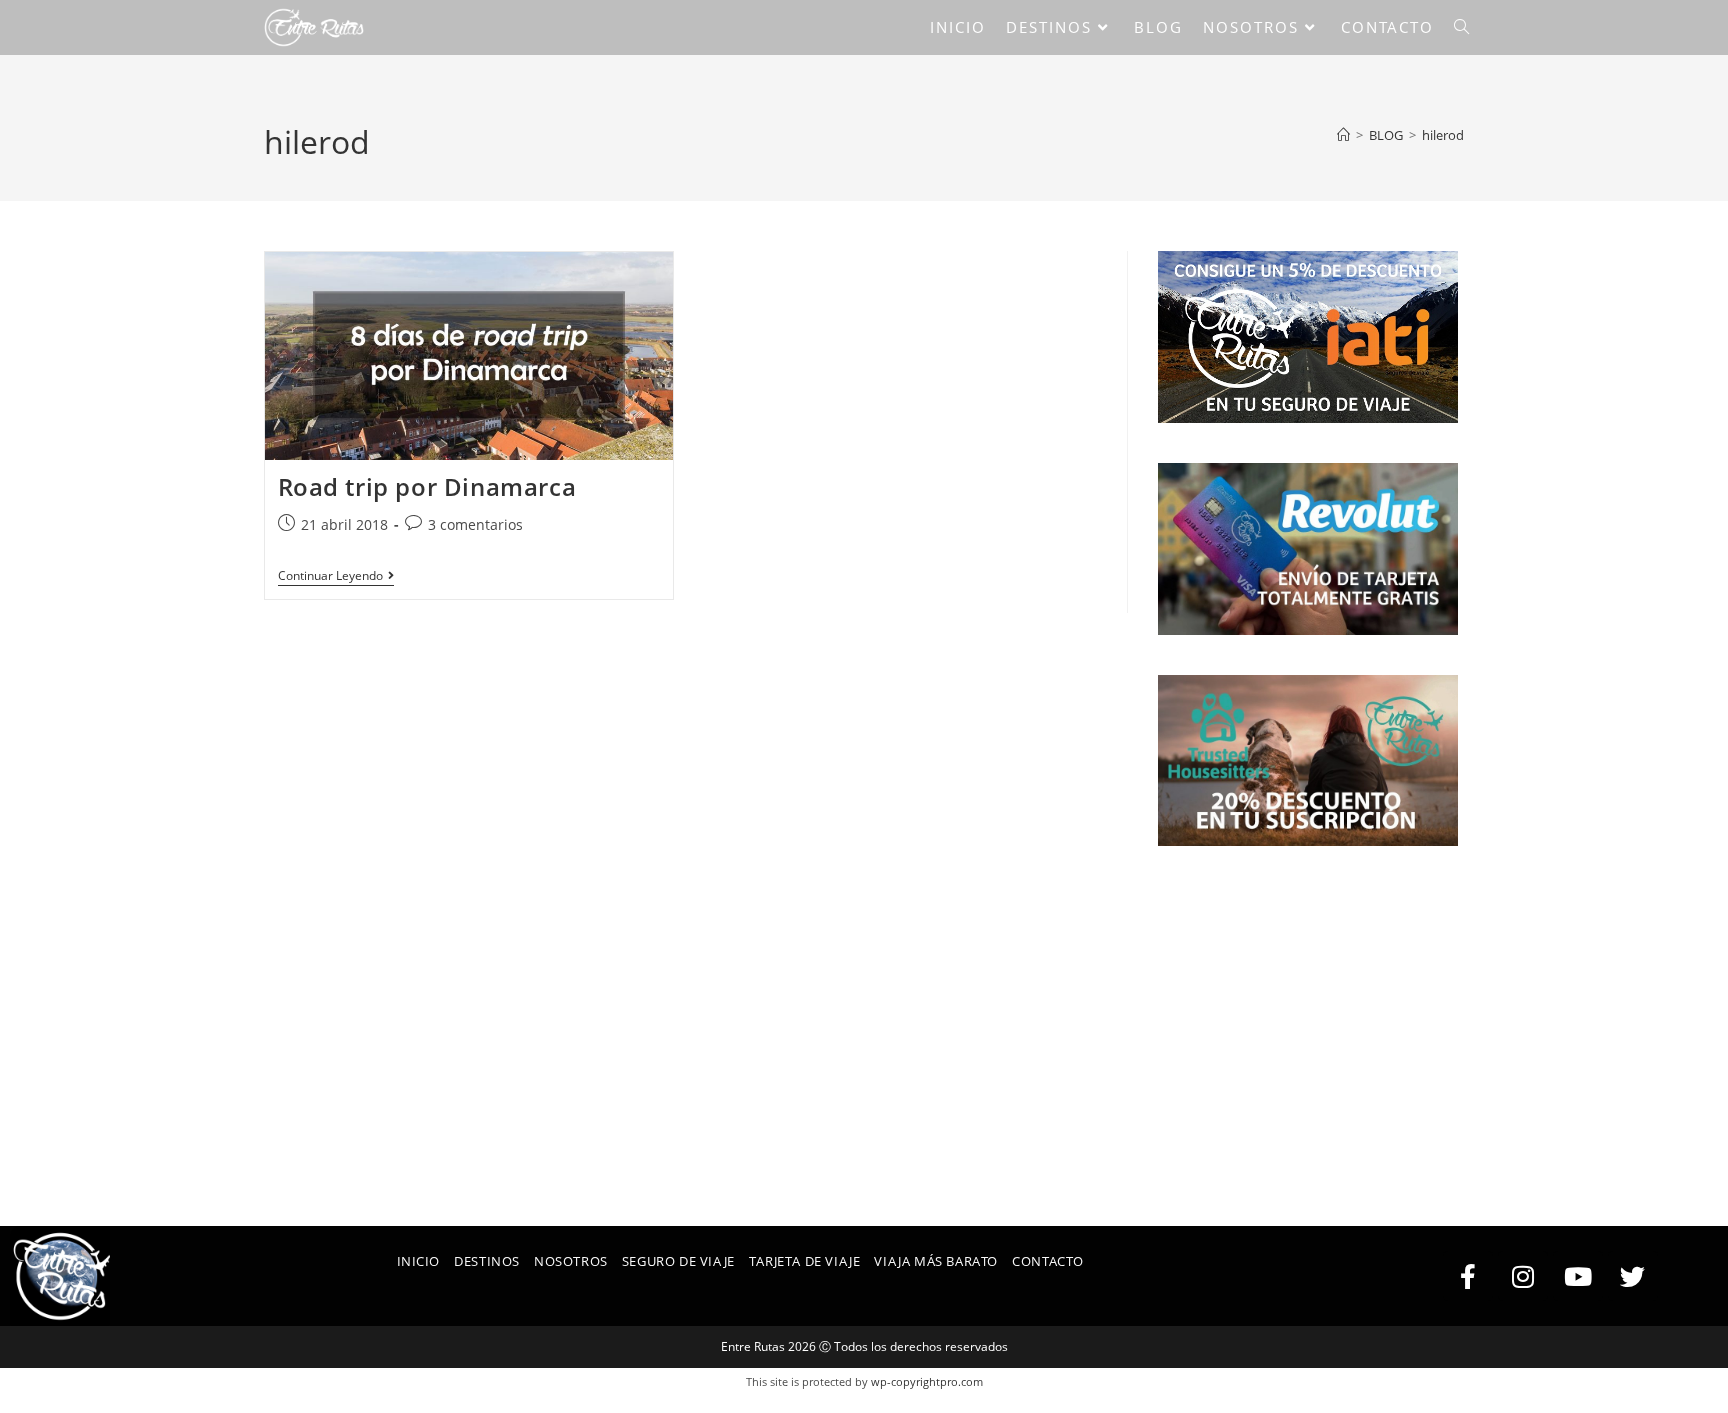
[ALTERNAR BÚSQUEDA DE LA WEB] (1461, 27)
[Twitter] (1633, 1276)
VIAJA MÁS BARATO (936, 1261)
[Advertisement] (1311, 1011)
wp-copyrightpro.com (927, 1381)
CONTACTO (1048, 1261)
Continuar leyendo (336, 576)
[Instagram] (1523, 1276)
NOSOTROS (571, 1261)
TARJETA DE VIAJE (805, 1261)
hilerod (1443, 135)
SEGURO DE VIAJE (678, 1261)
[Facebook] (1468, 1276)
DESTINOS (487, 1261)
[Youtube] (1578, 1276)
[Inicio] (1343, 135)
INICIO (419, 1261)
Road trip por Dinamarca (427, 486)
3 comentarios (475, 524)
